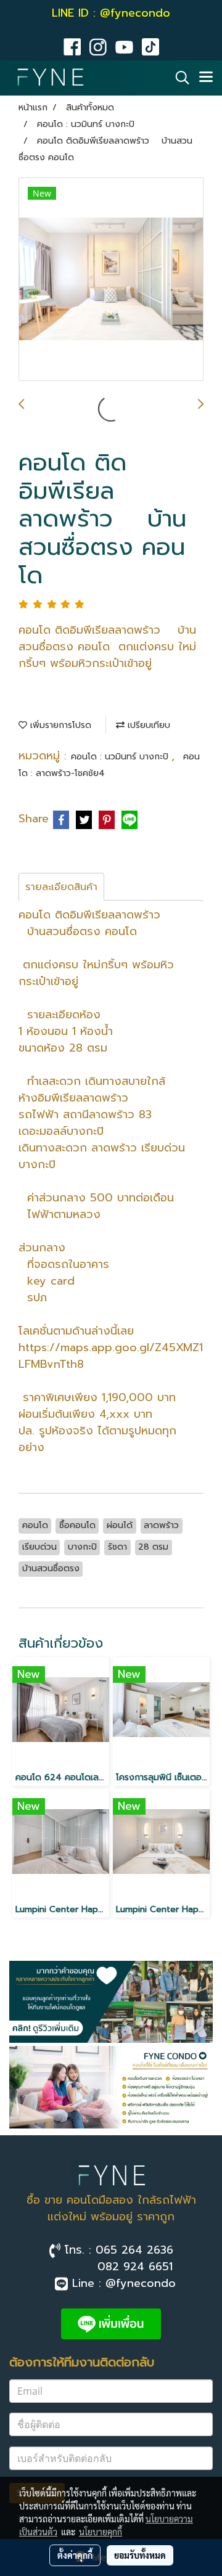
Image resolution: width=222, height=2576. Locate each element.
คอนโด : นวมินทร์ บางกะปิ (121, 757)
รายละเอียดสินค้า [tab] (61, 887)
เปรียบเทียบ (147, 725)
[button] (178, 78)
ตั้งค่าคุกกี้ (75, 2555)
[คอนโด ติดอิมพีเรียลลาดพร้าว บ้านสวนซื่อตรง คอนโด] (111, 280)
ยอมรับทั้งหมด (140, 2555)
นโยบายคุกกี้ (101, 2532)
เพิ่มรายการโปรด (59, 725)
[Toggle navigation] (206, 78)
